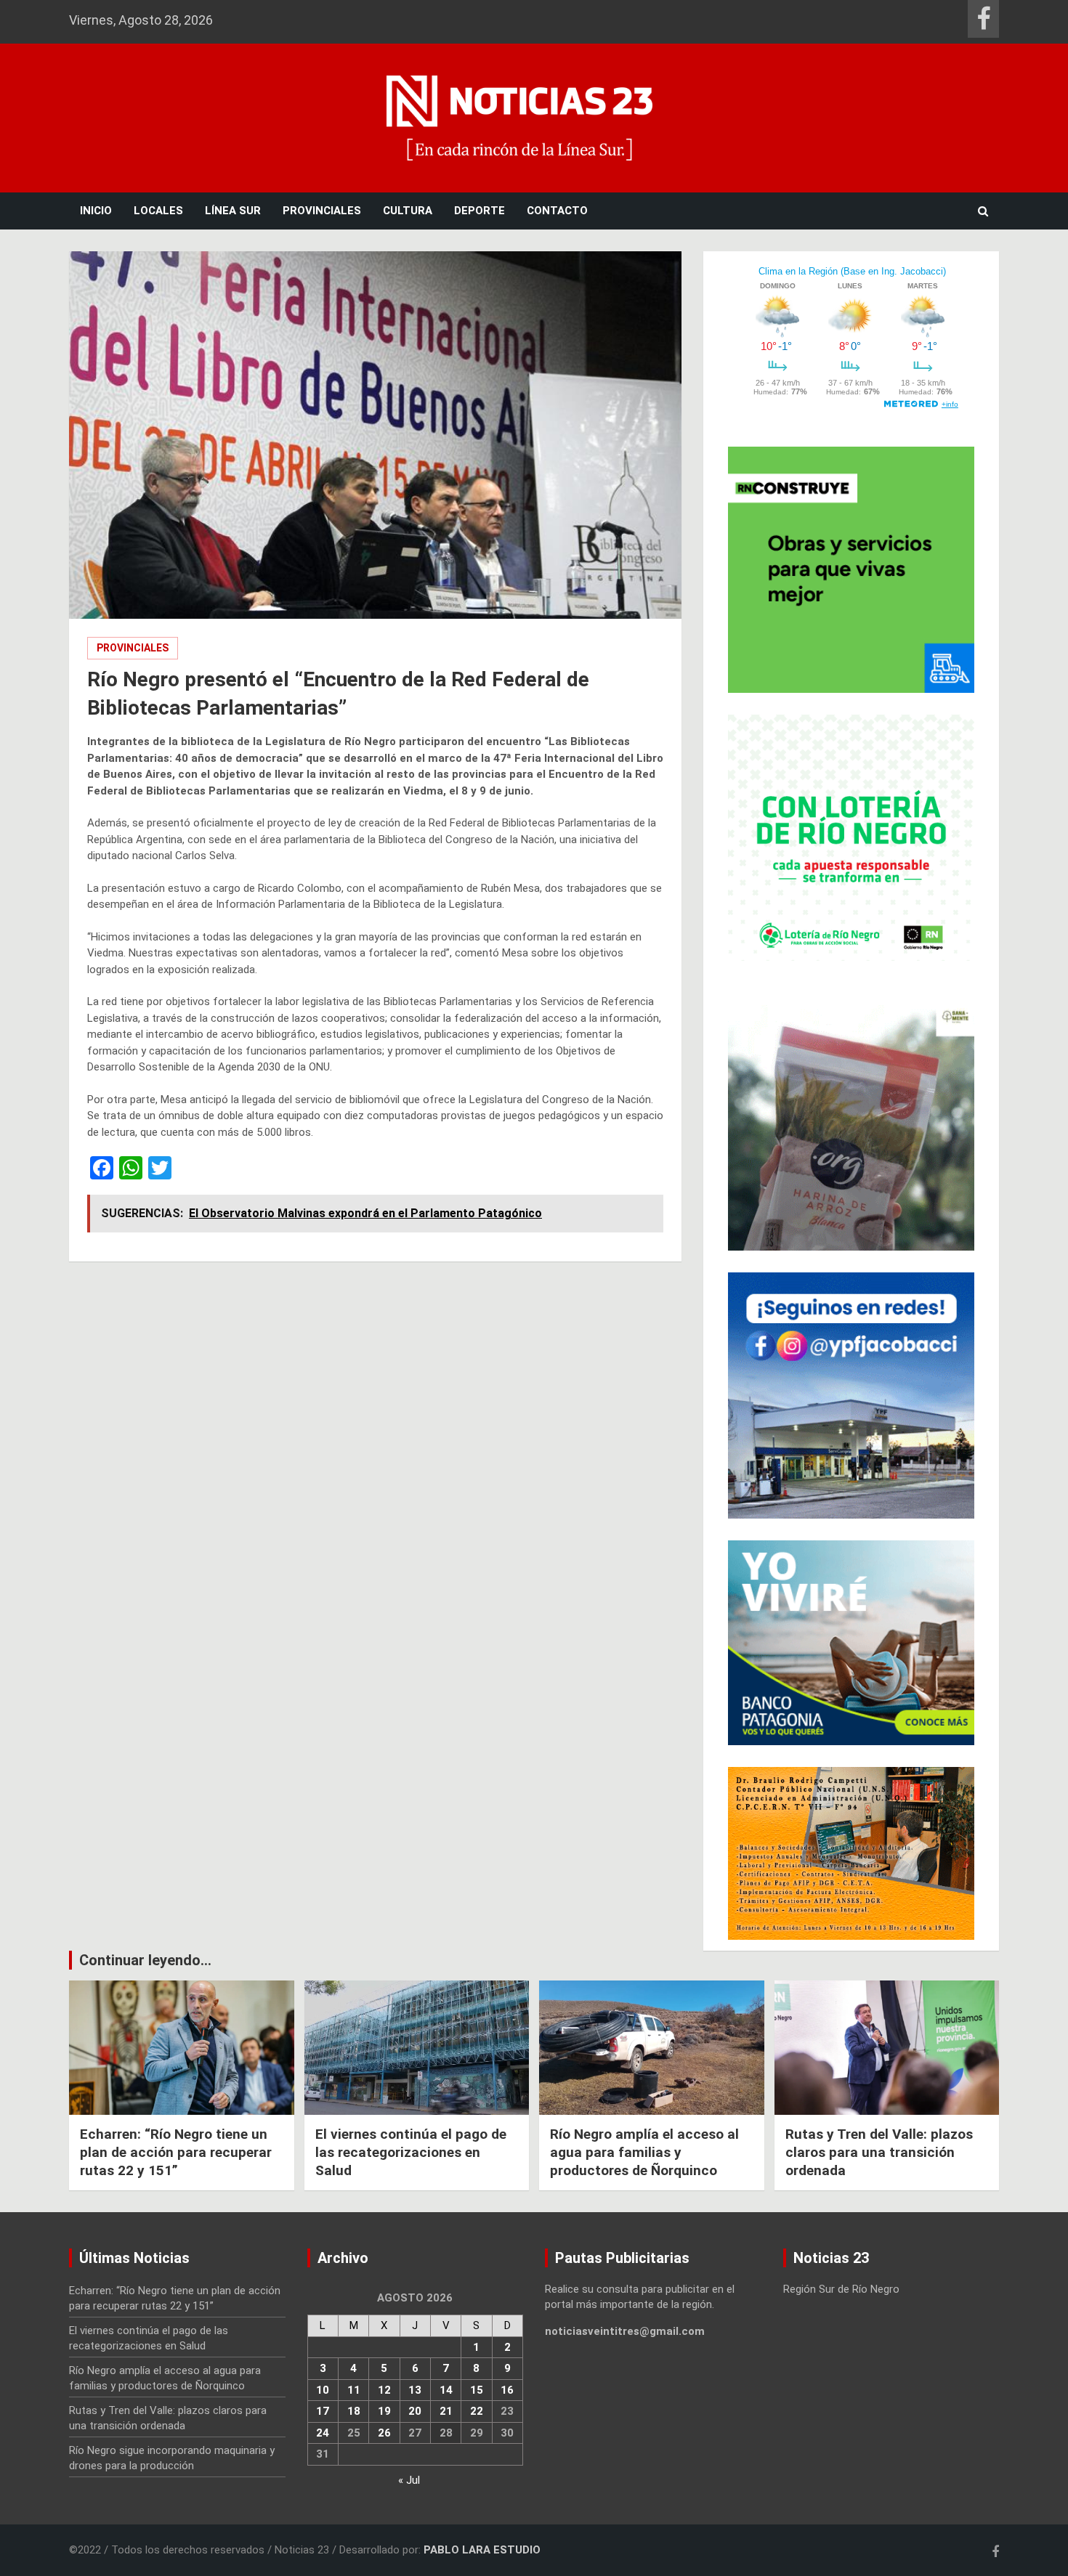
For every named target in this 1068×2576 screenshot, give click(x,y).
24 (323, 2433)
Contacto (557, 211)
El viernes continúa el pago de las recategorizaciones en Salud (411, 2152)
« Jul (409, 2480)
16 (507, 2390)
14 (446, 2390)
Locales (158, 211)
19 (384, 2411)
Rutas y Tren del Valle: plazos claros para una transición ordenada (879, 2152)
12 (384, 2390)
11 (354, 2390)
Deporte (480, 211)
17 (323, 2411)
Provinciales (322, 211)
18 (354, 2411)
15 (477, 2390)
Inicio (96, 211)
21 (446, 2411)
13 (415, 2390)
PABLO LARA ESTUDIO (482, 2550)
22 (477, 2411)
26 (384, 2433)
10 (323, 2390)
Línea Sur (233, 211)
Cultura (408, 211)
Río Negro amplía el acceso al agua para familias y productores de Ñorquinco (644, 2152)
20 (415, 2411)
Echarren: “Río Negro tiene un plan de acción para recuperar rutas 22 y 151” (176, 2152)
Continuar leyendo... (145, 1960)
